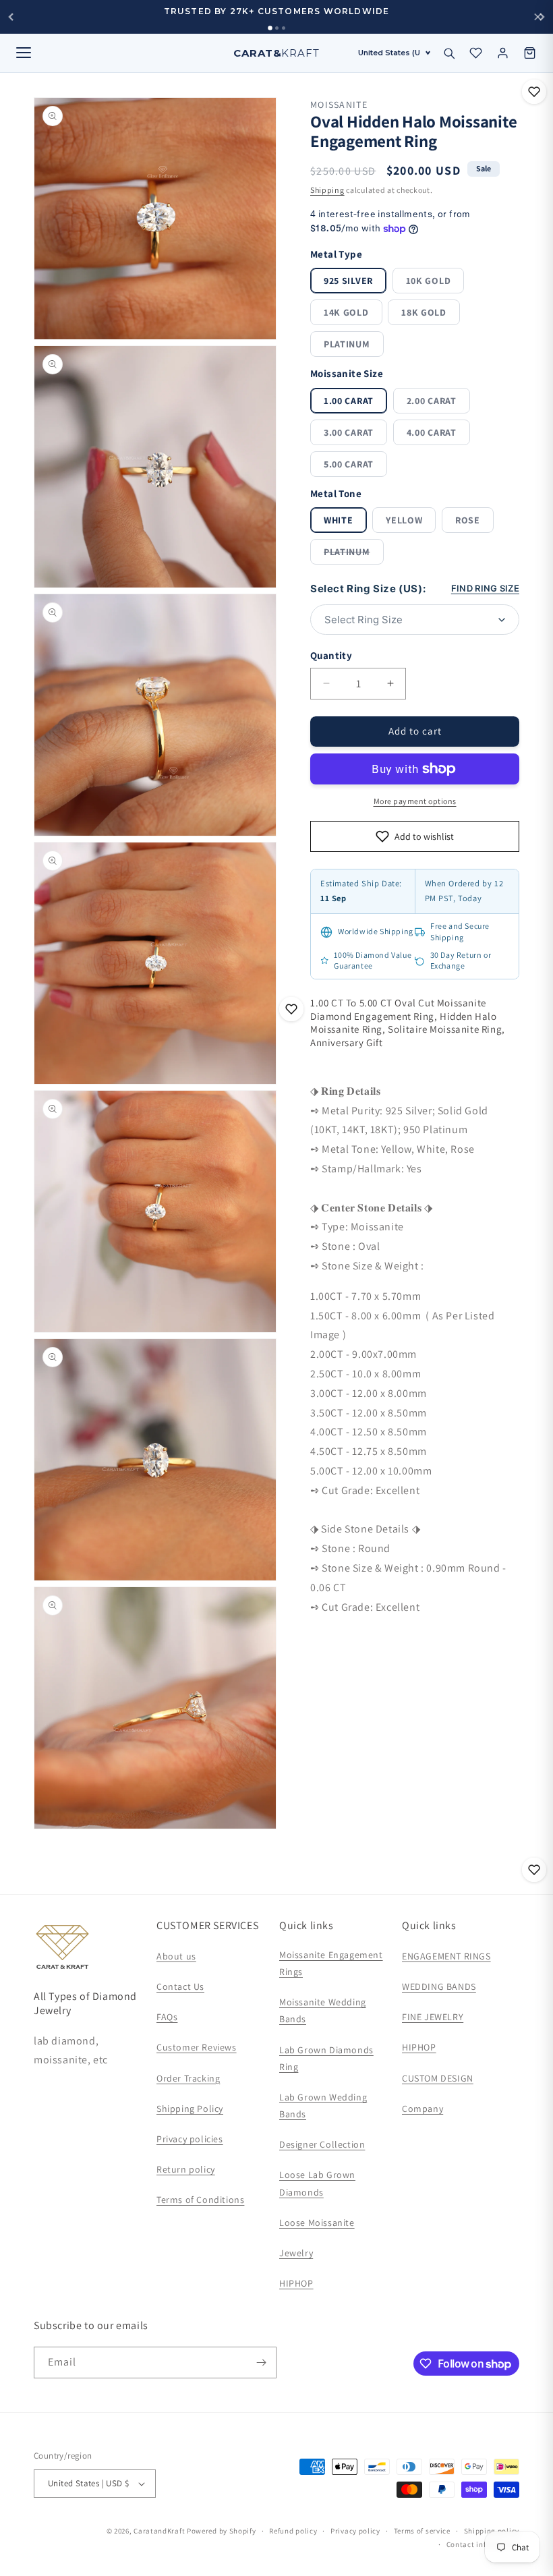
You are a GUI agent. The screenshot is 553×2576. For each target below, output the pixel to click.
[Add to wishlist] (534, 92)
